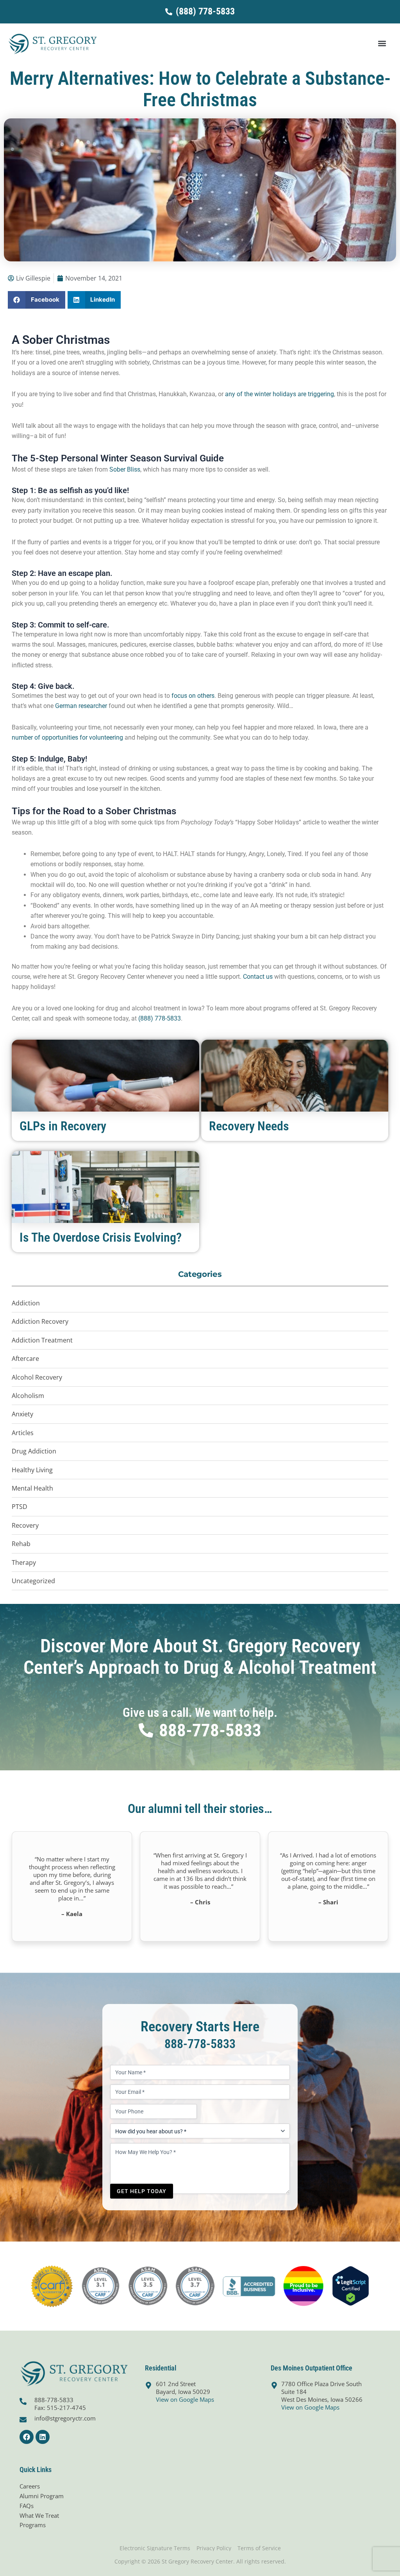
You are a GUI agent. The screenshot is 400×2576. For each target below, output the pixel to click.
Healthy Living (32, 1470)
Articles (23, 1433)
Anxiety (22, 1414)
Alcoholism (28, 1396)
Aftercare (25, 1359)
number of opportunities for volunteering (67, 737)
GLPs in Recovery (63, 1126)
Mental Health (32, 1488)
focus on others (193, 696)
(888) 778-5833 (160, 1018)
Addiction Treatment (42, 1340)
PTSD (20, 1507)
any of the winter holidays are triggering (279, 394)
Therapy (24, 1562)
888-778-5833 (200, 2044)
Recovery (25, 1525)
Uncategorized (33, 1581)
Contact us (258, 977)
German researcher (81, 706)
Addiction (26, 1303)
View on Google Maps (185, 2399)
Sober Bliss (125, 469)
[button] (382, 44)
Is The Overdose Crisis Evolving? (101, 1237)
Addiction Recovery (40, 1321)
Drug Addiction (34, 1451)
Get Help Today (142, 2191)
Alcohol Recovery (37, 1377)
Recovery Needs (249, 1126)
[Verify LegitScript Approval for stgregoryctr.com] (351, 2285)
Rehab (21, 1544)
